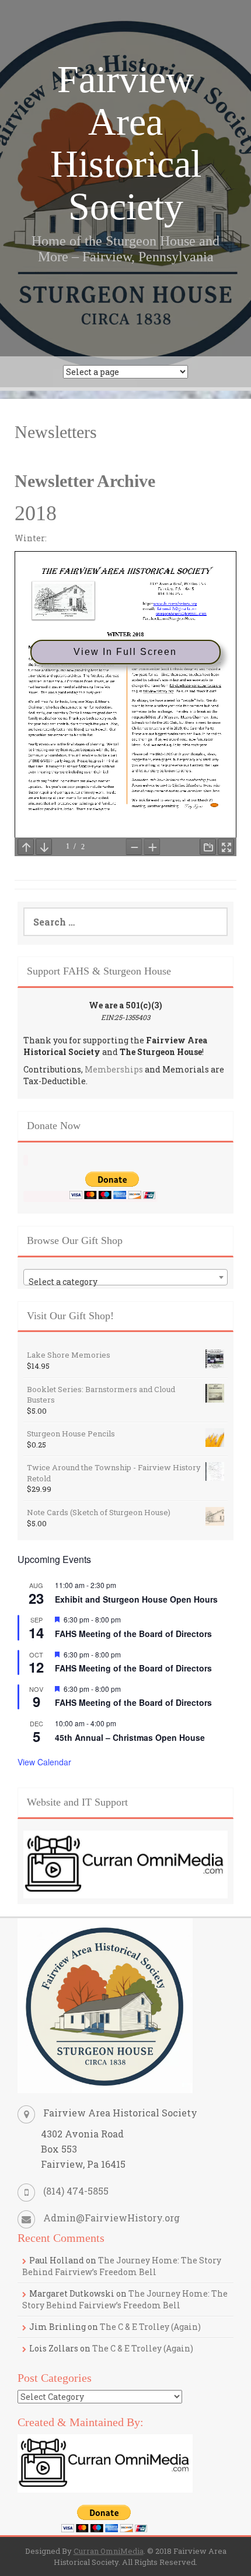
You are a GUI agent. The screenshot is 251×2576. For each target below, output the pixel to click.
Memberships (114, 1069)
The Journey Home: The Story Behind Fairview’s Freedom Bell (122, 2266)
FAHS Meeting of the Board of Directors (133, 1634)
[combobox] (125, 1277)
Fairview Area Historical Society (126, 143)
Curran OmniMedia (109, 2551)
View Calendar (44, 1762)
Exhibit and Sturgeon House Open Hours (136, 1599)
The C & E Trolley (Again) (150, 2327)
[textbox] (125, 1282)
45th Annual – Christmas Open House (130, 1737)
